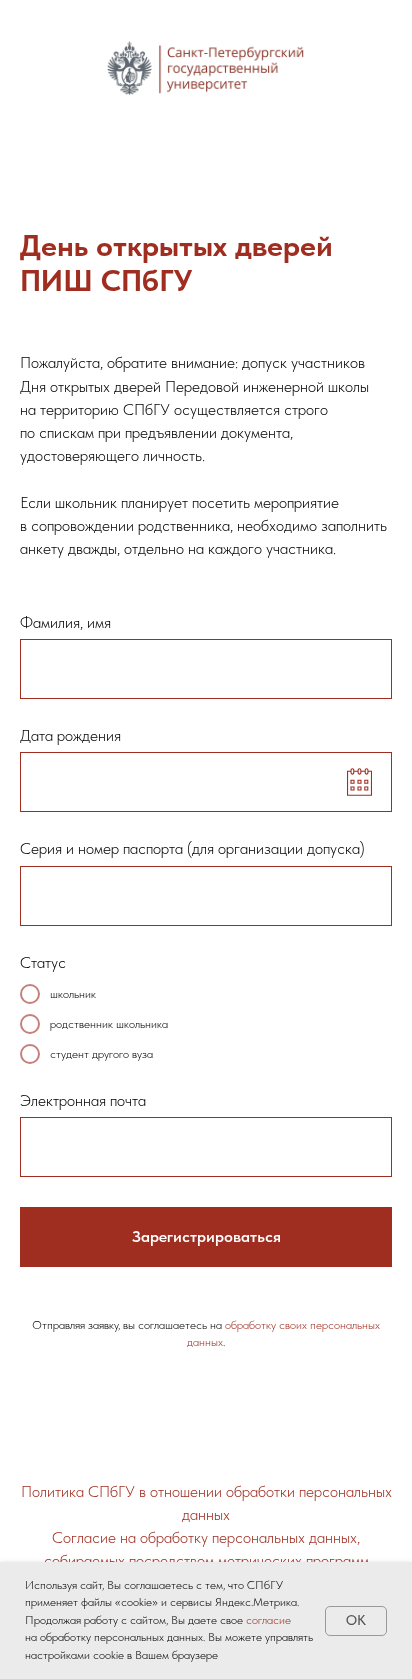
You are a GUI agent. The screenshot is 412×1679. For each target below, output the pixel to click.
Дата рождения (70, 735)
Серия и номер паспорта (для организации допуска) (192, 848)
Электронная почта (83, 1100)
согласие (268, 1620)
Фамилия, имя (65, 622)
